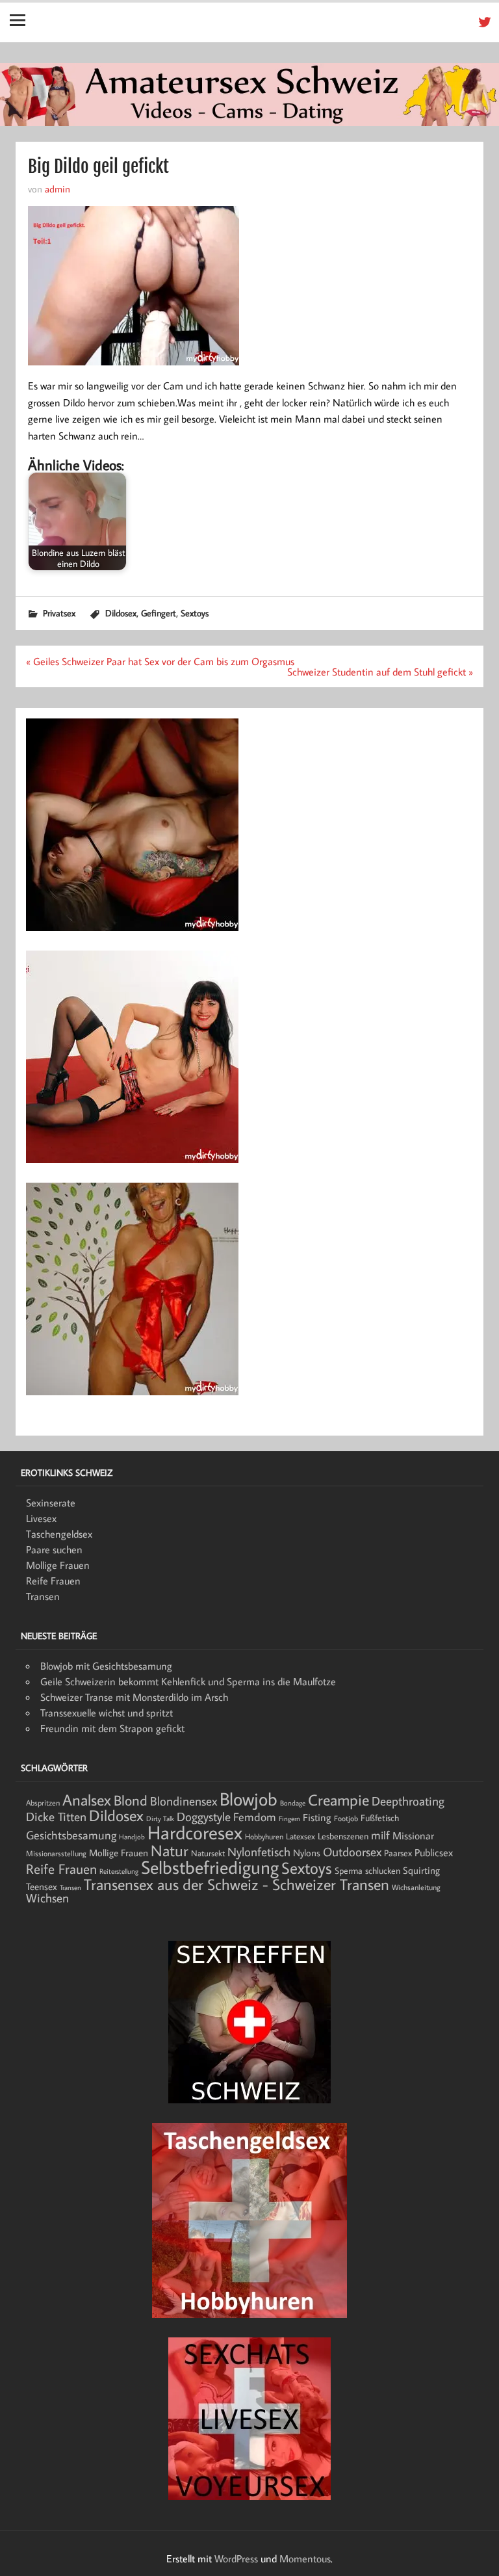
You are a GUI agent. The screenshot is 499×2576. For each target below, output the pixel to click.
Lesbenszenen (343, 1836)
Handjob (132, 1837)
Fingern (289, 1819)
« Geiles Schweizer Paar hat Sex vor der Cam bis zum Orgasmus (160, 661)
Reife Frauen (53, 1581)
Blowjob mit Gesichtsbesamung (106, 1666)
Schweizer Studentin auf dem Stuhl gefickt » (380, 672)
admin (58, 189)
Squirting (421, 1870)
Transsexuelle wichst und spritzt (107, 1713)
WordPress (236, 2558)
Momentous (305, 2558)
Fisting (317, 1817)
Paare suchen (54, 1549)
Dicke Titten (56, 1817)
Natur (170, 1850)
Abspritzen (43, 1803)
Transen (43, 1596)
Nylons (307, 1852)
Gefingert (159, 613)
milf (380, 1835)
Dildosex (121, 613)
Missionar (413, 1835)
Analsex (87, 1800)
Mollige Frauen (58, 1565)
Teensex (42, 1886)
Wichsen (47, 1898)
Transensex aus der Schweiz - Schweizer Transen (237, 1884)
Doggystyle (204, 1817)
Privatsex (59, 613)
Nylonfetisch (259, 1852)
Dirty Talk (160, 1819)
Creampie (339, 1800)
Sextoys (195, 613)
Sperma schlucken (367, 1871)
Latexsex (301, 1836)
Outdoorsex (352, 1851)
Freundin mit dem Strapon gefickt (112, 1728)
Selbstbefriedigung (210, 1867)
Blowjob (249, 1798)
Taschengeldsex (59, 1534)
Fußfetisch (380, 1818)
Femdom (255, 1817)
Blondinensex (184, 1801)
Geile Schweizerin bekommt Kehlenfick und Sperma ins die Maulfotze (188, 1681)
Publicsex (434, 1852)
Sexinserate (51, 1503)
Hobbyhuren (264, 1836)
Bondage (293, 1803)
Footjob (346, 1818)
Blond (131, 1800)
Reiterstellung (119, 1871)
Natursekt (208, 1853)
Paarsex (398, 1853)
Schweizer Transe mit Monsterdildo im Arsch (134, 1697)
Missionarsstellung (56, 1853)
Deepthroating (408, 1801)
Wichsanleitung (416, 1887)
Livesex (41, 1518)
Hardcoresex (195, 1832)
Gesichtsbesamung (71, 1835)
